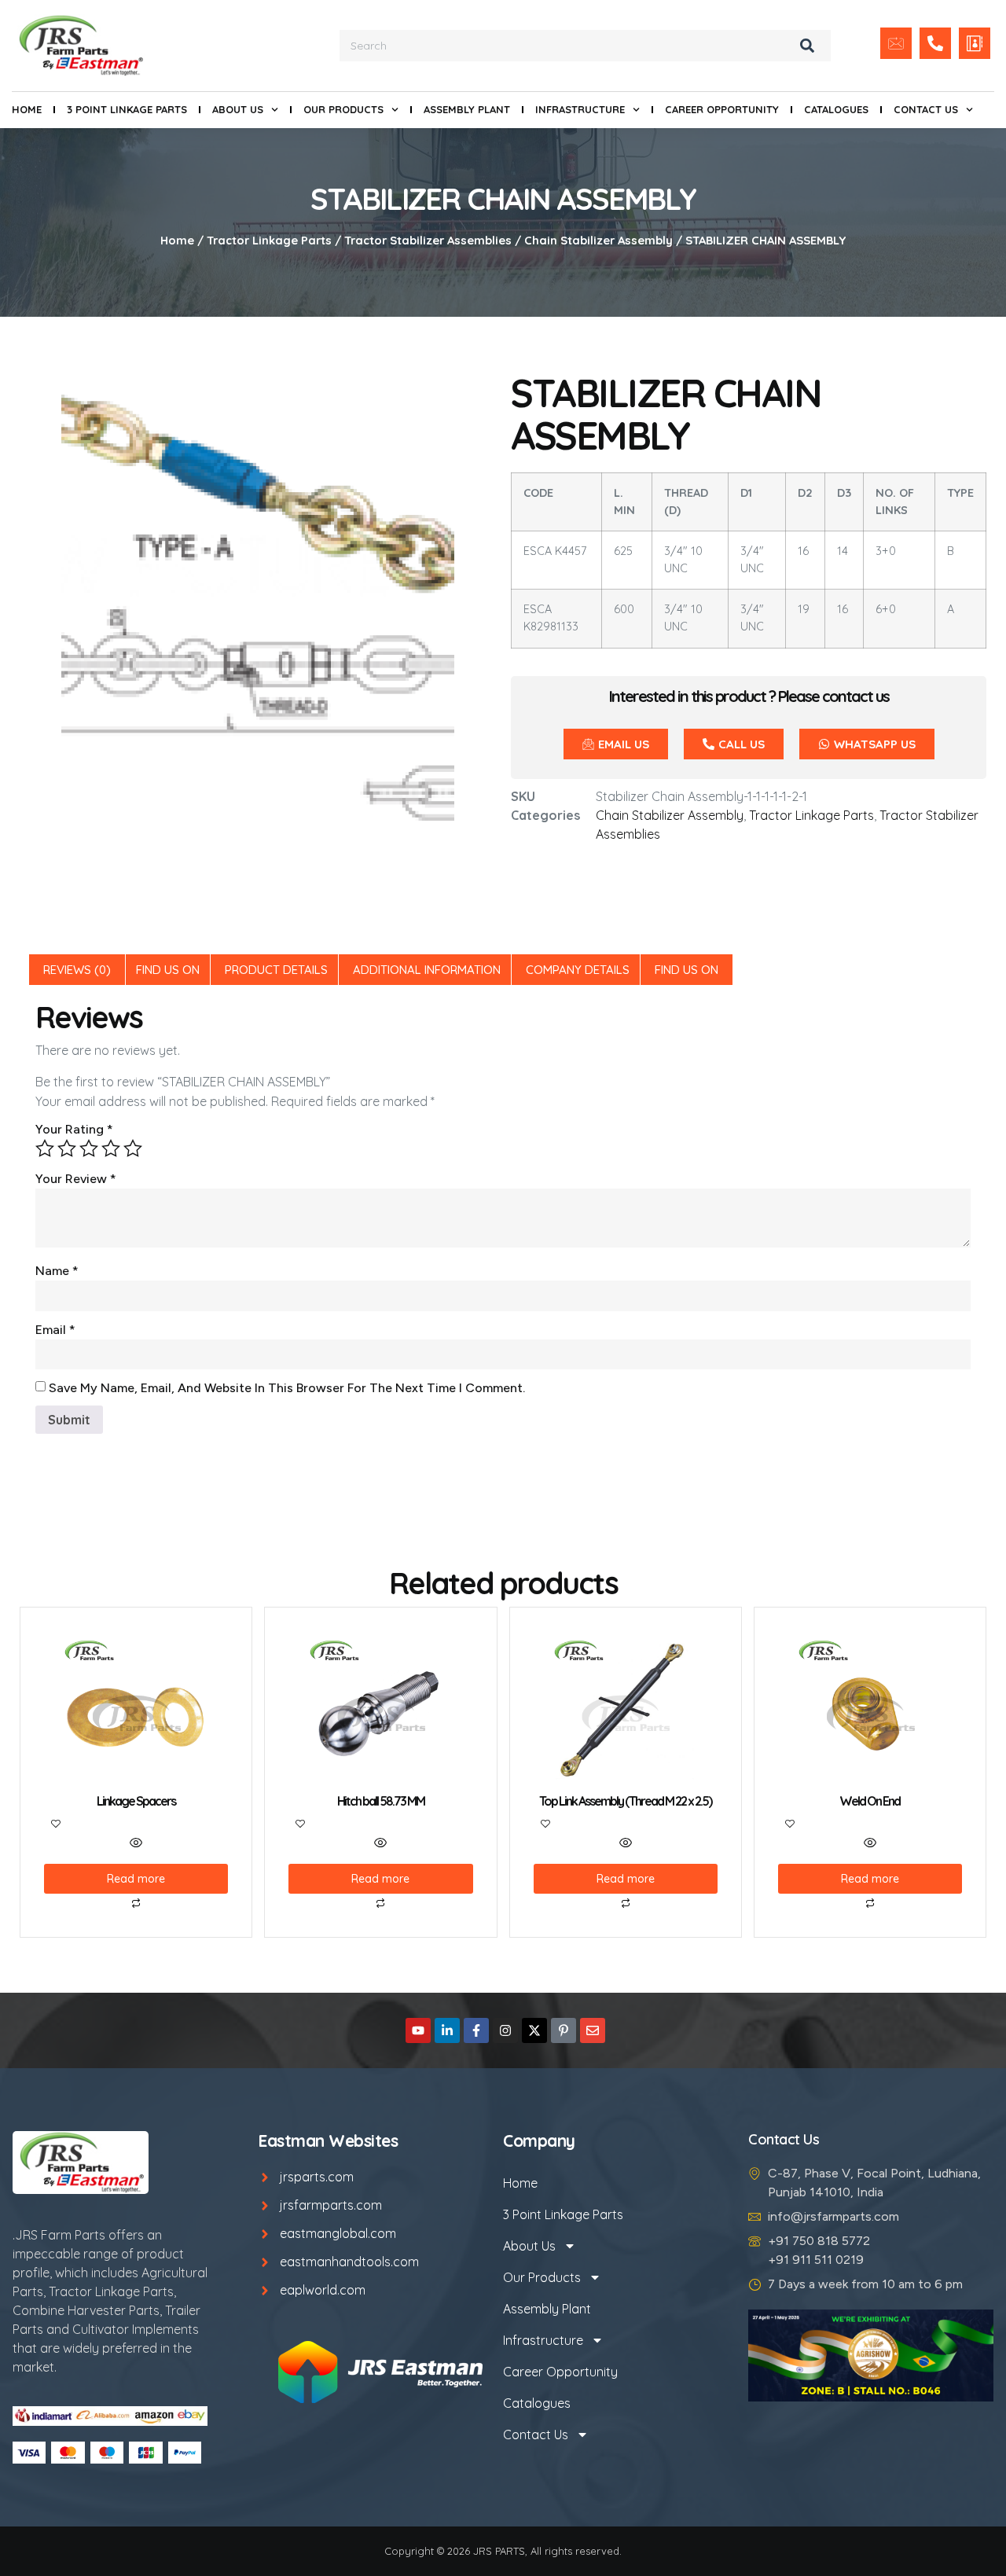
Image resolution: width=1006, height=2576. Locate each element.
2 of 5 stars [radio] (67, 1148)
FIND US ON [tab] (168, 970)
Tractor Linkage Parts (269, 240)
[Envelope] (593, 2030)
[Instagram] (505, 2030)
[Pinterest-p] (564, 2030)
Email (55, 1330)
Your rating (74, 1129)
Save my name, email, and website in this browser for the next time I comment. (287, 1388)
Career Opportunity (722, 109)
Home (27, 109)
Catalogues (836, 109)
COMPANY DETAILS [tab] (578, 970)
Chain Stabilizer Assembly (598, 240)
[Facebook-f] (476, 2030)
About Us (238, 109)
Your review (76, 1179)
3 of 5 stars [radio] (89, 1148)
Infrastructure (580, 109)
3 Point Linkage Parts (127, 109)
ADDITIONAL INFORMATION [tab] (427, 970)
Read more (136, 1879)
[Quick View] (136, 1843)
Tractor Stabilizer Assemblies (428, 240)
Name (57, 1271)
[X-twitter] (534, 2030)
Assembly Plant (467, 109)
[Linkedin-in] (447, 2030)
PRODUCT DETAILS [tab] (276, 970)
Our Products (343, 109)
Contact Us (926, 109)
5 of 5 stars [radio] (133, 1148)
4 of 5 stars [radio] (111, 1148)
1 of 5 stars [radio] (45, 1148)
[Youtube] (418, 2030)
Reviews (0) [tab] (77, 970)
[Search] (807, 46)
